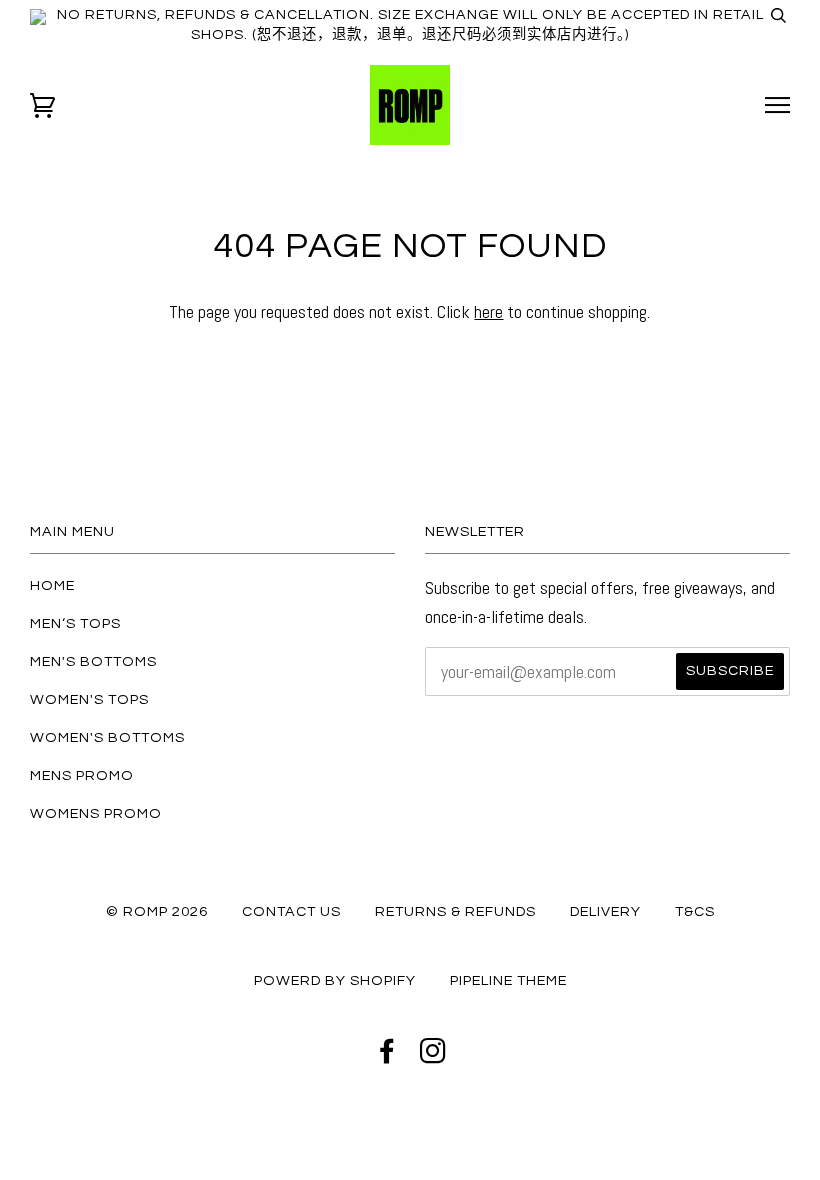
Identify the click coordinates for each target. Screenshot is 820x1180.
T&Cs (695, 911)
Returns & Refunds (455, 911)
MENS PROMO (82, 775)
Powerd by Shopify (335, 980)
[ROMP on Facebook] (387, 1056)
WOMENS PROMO (96, 813)
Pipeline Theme (508, 980)
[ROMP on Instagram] (433, 1056)
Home (52, 585)
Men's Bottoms (93, 661)
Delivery (605, 911)
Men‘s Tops (75, 623)
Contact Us (291, 911)
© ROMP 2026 (157, 911)
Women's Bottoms (107, 737)
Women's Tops (89, 699)
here (488, 311)
